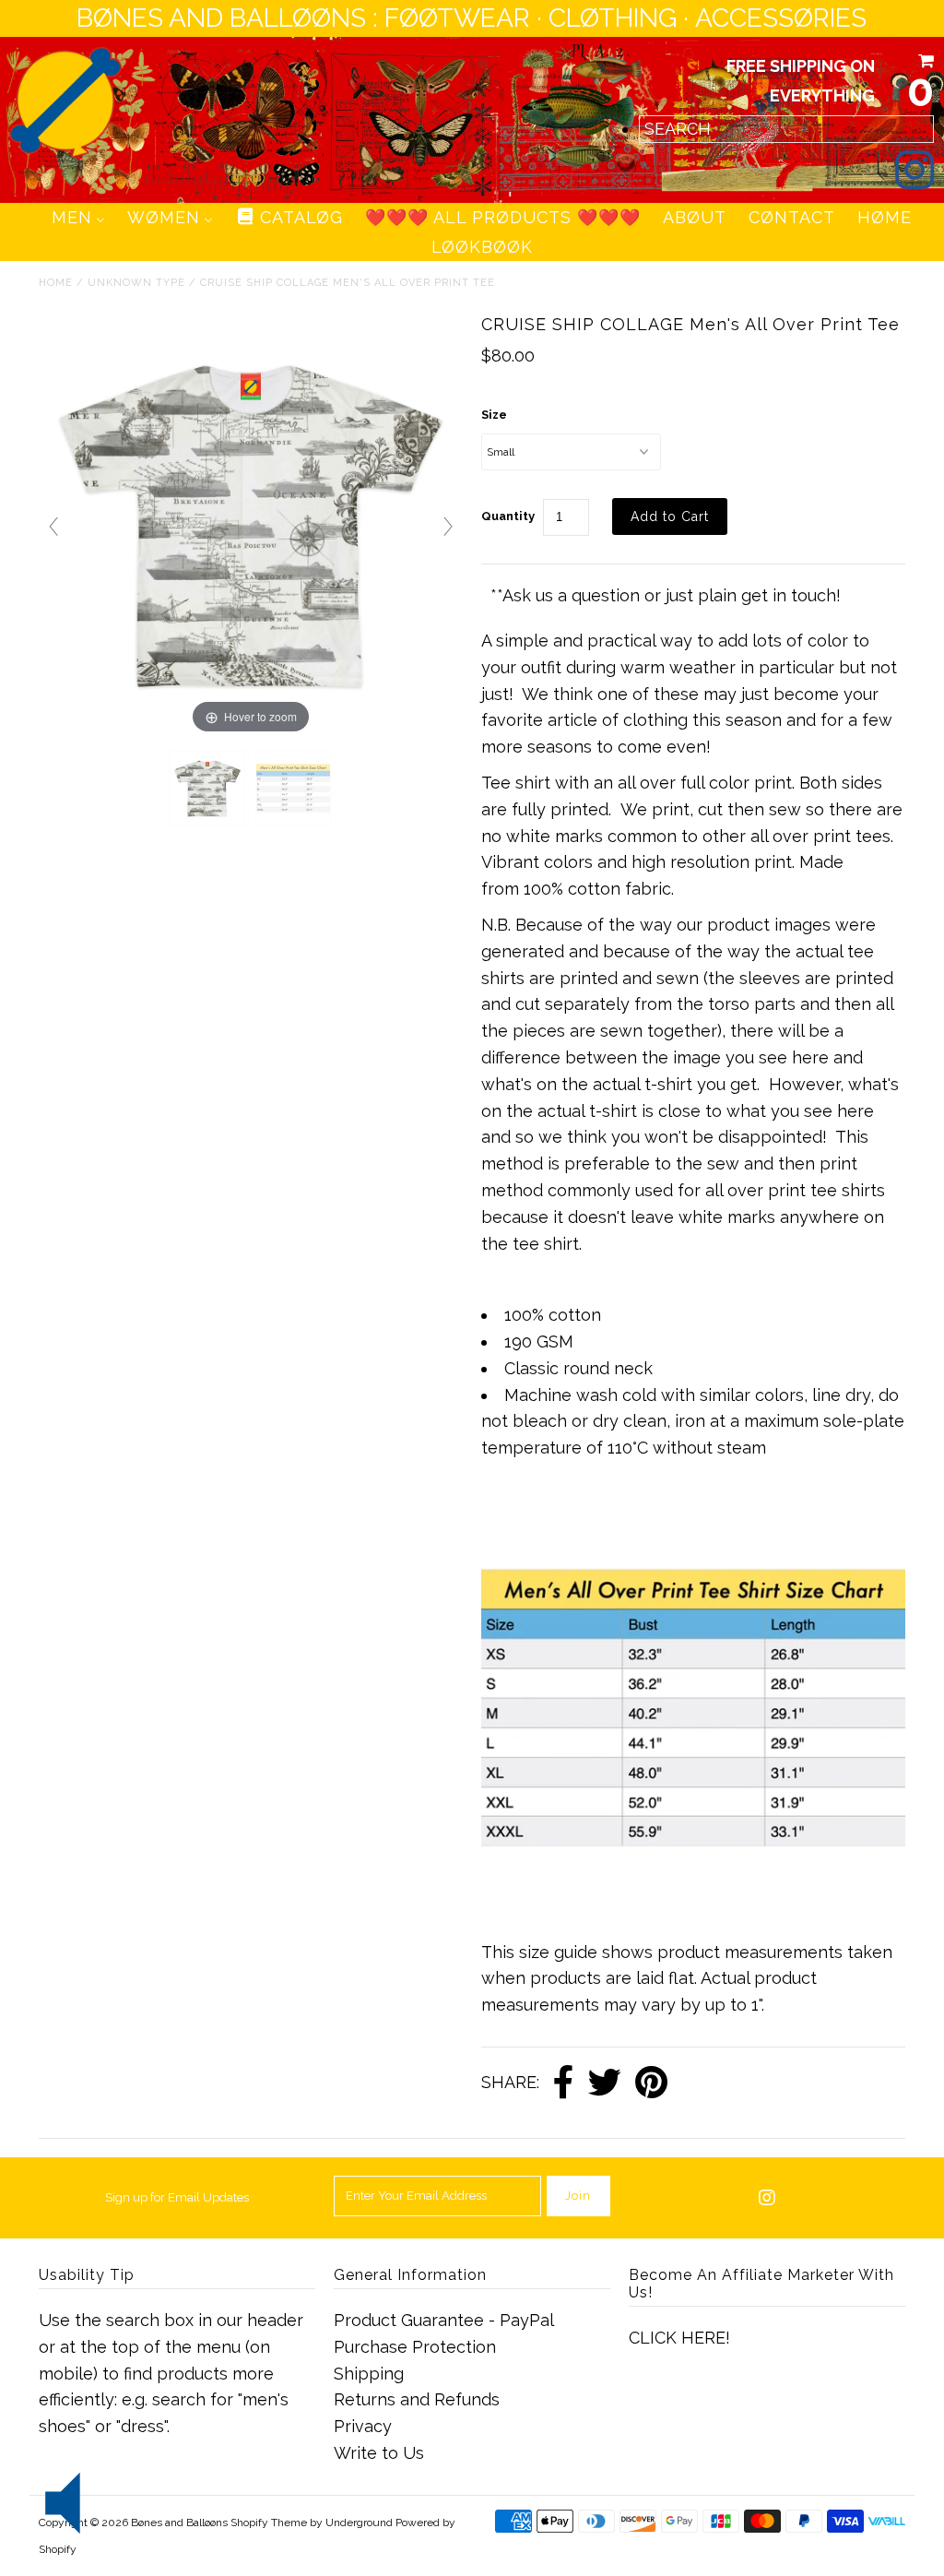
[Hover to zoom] (251, 525)
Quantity (508, 516)
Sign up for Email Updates (177, 2197)
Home (56, 283)
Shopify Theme (269, 2523)
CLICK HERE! (679, 2338)
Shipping (369, 2374)
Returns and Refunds (417, 2399)
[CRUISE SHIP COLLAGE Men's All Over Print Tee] (207, 789)
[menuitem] (78, 217)
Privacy (363, 2426)
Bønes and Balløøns (179, 2523)
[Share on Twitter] (605, 2083)
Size (494, 415)
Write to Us (379, 2453)
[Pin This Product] (651, 2083)
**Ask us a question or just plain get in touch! (666, 595)
